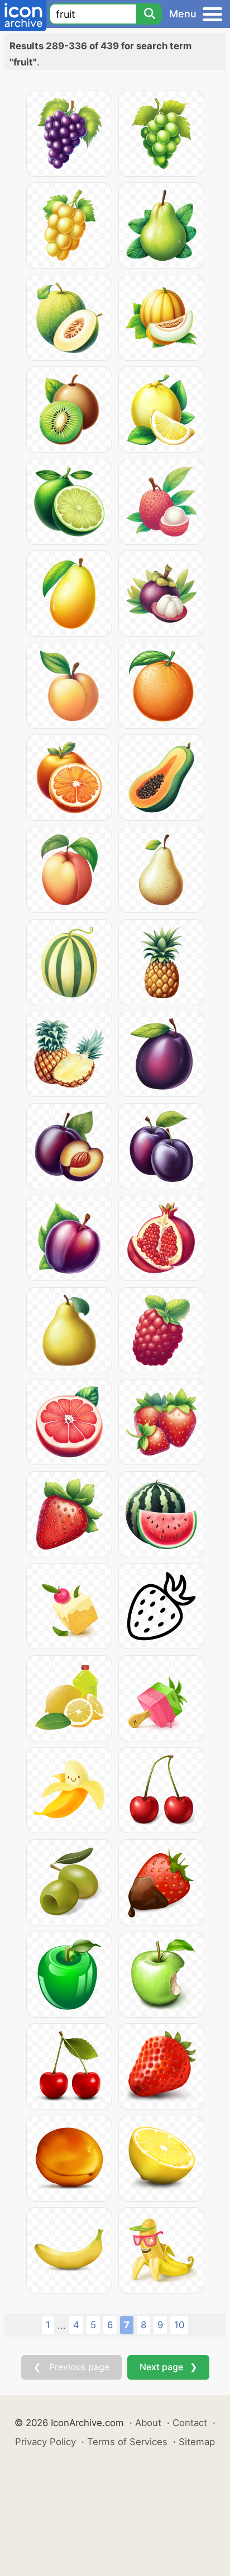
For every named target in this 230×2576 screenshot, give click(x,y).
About (148, 2423)
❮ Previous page (71, 2367)
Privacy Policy (45, 2442)
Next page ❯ (168, 2367)
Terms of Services (127, 2442)
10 (179, 2325)
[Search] (149, 14)
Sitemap (197, 2442)
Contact (190, 2423)
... (62, 2325)
